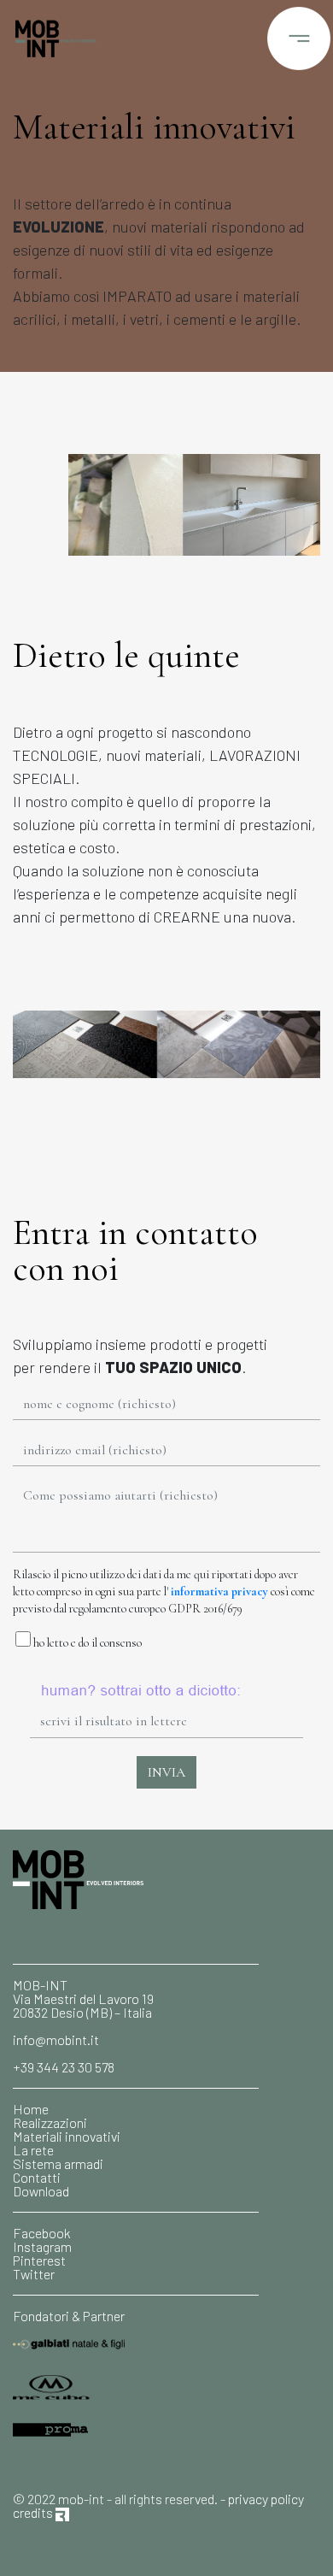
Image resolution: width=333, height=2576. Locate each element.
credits (34, 2512)
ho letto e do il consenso (86, 1643)
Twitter (34, 2274)
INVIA (166, 1772)
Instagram (42, 2246)
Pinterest (39, 2260)
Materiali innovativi (67, 2136)
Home (31, 2109)
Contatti (37, 2177)
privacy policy (266, 2499)
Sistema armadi (58, 2163)
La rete (33, 2150)
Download (41, 2191)
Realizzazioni (50, 2122)
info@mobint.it (56, 2040)
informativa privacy (219, 1592)
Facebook (42, 2233)
